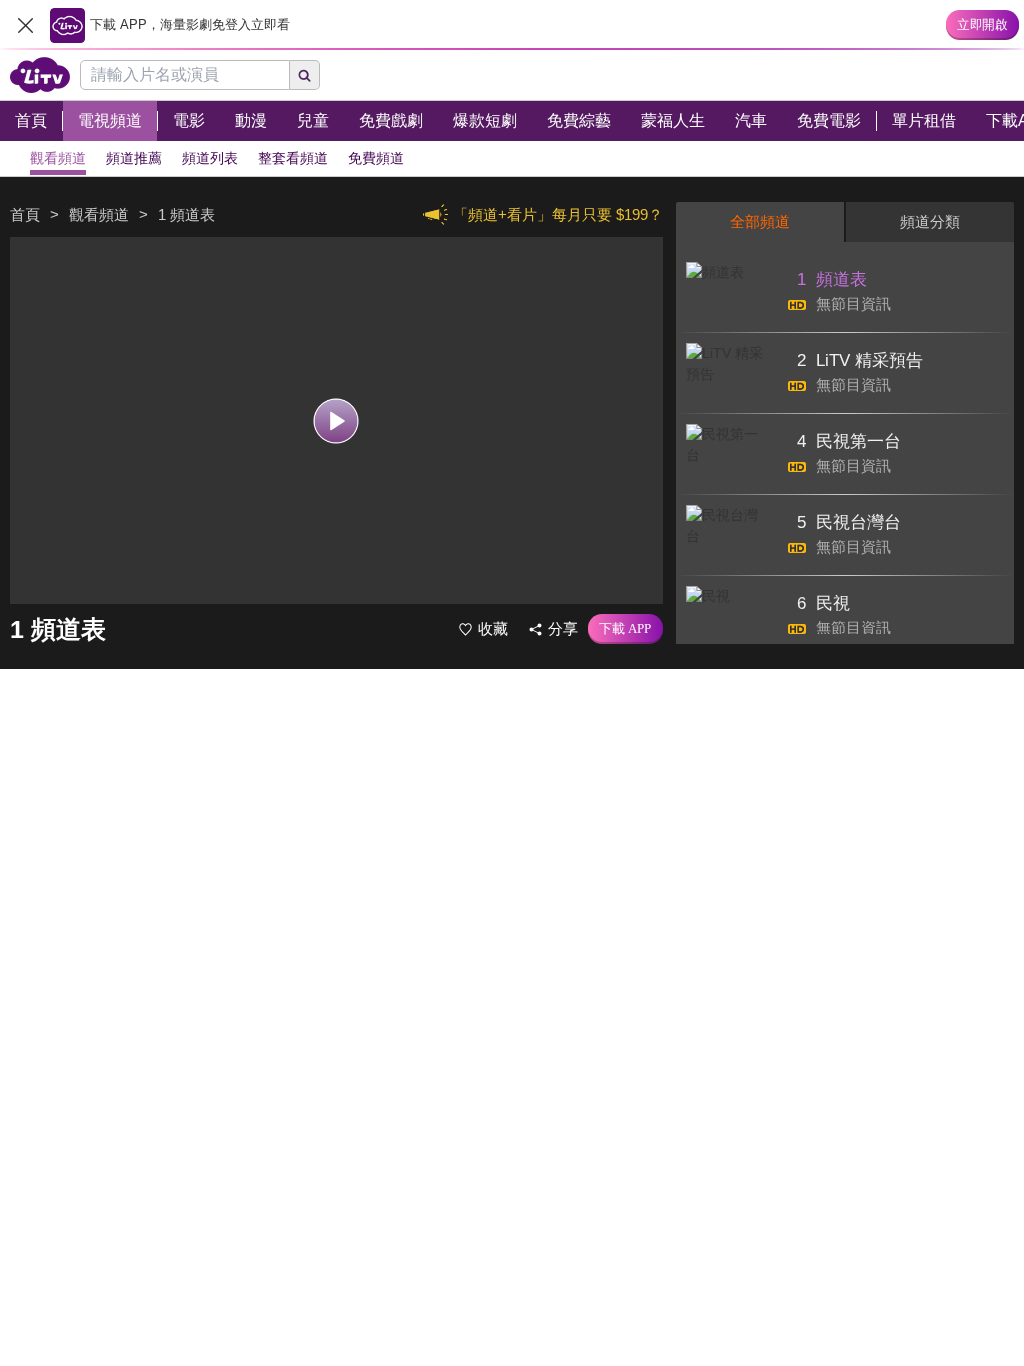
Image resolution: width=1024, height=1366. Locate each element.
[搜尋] (305, 75)
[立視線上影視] (40, 75)
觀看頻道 (99, 214)
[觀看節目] (336, 420)
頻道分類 (930, 221)
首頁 (25, 214)
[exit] (25, 25)
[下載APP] (625, 629)
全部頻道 (760, 221)
